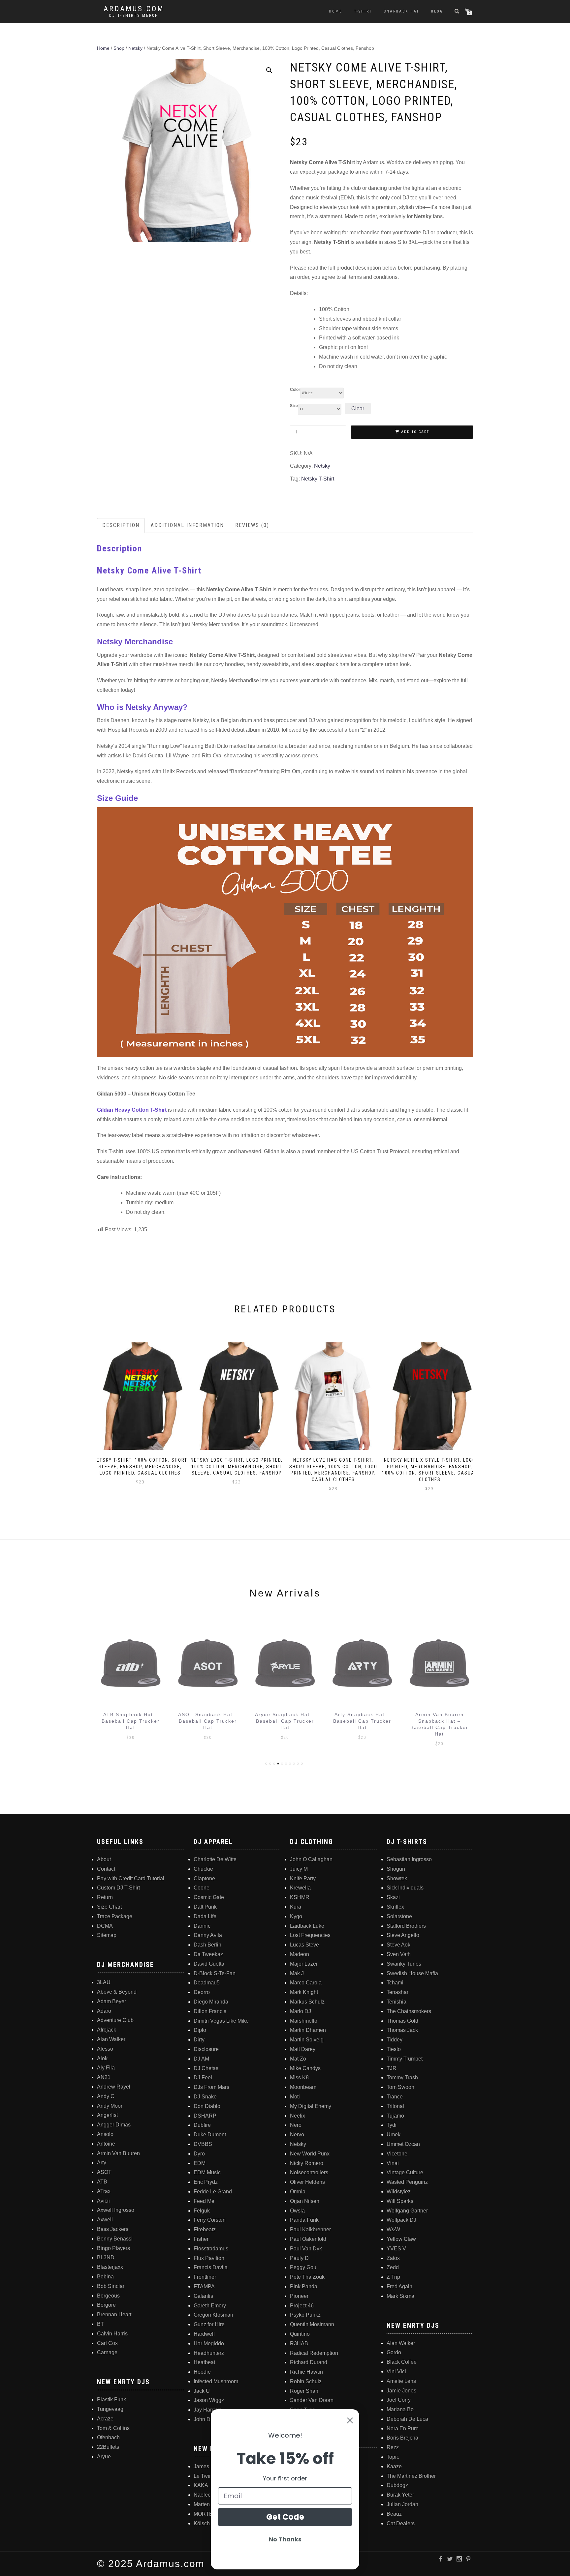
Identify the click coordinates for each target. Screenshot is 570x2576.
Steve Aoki (399, 1945)
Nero (296, 2125)
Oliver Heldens (307, 2182)
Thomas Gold (402, 2021)
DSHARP (205, 2116)
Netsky (135, 48)
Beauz (394, 2514)
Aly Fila (106, 2068)
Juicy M (299, 1869)
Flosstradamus (211, 2249)
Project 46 (302, 2306)
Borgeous (108, 2296)
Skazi (393, 1897)
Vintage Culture (405, 2172)
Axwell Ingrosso (116, 2210)
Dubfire (202, 2125)
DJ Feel (203, 2078)
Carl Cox (107, 2343)
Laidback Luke (307, 1926)
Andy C (106, 2096)
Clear (358, 409)
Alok (102, 2058)
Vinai (393, 2163)
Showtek (397, 1878)
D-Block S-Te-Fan (215, 1973)
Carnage (107, 2352)
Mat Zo (298, 2059)
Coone (202, 1888)
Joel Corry (399, 2400)
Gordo (394, 2352)
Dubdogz (397, 2485)
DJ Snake (205, 2097)
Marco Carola (306, 1983)
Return (105, 1897)
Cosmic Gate (209, 1897)
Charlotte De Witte (215, 1859)
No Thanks (285, 2539)
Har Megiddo (209, 2343)
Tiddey (395, 2040)
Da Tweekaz (208, 1954)
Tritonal (395, 2106)
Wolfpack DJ (401, 2220)
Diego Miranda (211, 2002)
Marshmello (304, 2021)
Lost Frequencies (310, 1935)
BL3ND (106, 2257)
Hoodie (202, 2372)
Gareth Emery (210, 2306)
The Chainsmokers (409, 2011)
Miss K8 (299, 2078)
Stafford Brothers (406, 1926)
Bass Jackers (113, 2229)
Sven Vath (399, 1954)
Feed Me (204, 2201)
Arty (102, 2163)
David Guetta (209, 1964)
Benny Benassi (115, 2239)
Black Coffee (402, 2362)
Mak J (297, 1973)
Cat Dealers (401, 2523)
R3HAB (299, 2343)
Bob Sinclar (111, 2286)
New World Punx (310, 2154)
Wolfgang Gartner (407, 2211)
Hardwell (204, 2334)
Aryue (104, 2457)
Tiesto (394, 2049)
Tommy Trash (402, 2078)
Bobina (105, 2277)
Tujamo (395, 2116)
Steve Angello (403, 1935)
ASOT (104, 2172)
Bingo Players (113, 2248)
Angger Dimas (114, 2125)
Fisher (201, 2239)
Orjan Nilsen (305, 2201)
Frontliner (205, 2277)
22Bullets (108, 2447)
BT (100, 2324)
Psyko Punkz (305, 2315)
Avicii (103, 2201)
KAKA (201, 2485)
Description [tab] (121, 525)
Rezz (393, 2447)
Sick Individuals (405, 1888)
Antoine (106, 2144)
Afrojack (107, 2030)
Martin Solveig (307, 2040)
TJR (392, 2068)
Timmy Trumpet (405, 2059)
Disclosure (206, 2049)
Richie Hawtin (306, 2372)
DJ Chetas (206, 2068)
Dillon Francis (210, 2011)
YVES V (396, 2249)
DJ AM (201, 2059)
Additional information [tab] (187, 525)
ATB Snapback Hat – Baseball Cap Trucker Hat (131, 1721)
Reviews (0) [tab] (252, 525)
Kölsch (202, 2523)
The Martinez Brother (411, 2476)
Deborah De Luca (407, 2419)
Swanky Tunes (404, 1964)
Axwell (105, 2220)
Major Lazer (304, 1964)
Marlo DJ (301, 2011)
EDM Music (207, 2172)
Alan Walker (111, 2039)
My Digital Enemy (311, 2106)
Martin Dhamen (308, 2030)
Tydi (392, 2125)
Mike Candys (305, 2068)
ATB (102, 2182)
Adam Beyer (111, 2001)
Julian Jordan (402, 2504)
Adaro (104, 2011)
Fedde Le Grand (213, 2192)
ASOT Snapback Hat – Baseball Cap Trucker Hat (208, 1721)
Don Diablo (207, 2106)
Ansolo (105, 2134)
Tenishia (396, 2002)
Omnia (298, 2192)
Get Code (285, 2517)
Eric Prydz (206, 2182)
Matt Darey (303, 2049)
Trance (395, 2097)
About (104, 1859)
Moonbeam (303, 2087)
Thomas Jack (402, 2030)
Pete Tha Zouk (307, 2277)
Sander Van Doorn (312, 2400)
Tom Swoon (400, 2087)
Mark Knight (304, 1992)
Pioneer (299, 2296)
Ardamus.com (134, 9)
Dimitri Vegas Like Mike (221, 2021)
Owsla (297, 2211)
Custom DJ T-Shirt (118, 1888)
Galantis (203, 2296)
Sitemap (107, 1935)
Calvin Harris (112, 2334)
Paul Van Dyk (306, 2249)
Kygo (296, 1916)
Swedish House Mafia (412, 1973)
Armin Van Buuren (118, 2153)
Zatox (393, 2258)
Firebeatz (205, 2229)
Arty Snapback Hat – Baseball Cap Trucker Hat (362, 1721)
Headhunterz (209, 2353)
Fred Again (399, 2286)
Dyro (199, 2154)
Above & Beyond (117, 1992)
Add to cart (415, 432)
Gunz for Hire (209, 2324)
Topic (393, 2457)
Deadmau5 (207, 1983)
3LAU (104, 1982)
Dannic (202, 1926)
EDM (200, 2163)
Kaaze (394, 2466)
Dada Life (205, 1916)
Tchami (395, 1983)
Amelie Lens (401, 2381)
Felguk (202, 2211)
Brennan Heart (114, 2314)
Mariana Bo (400, 2409)
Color (295, 390)
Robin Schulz (306, 2381)
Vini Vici (396, 2371)
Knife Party (303, 1878)
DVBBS (203, 2144)
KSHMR (300, 1897)
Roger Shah (304, 2391)
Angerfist (107, 2115)
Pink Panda (304, 2286)
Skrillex (395, 1907)
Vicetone (397, 2154)
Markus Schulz (307, 2002)
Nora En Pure (403, 2429)
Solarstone (399, 1916)
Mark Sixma (400, 2296)
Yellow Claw (401, 2239)
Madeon (300, 1954)
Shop (119, 48)
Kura (296, 1907)
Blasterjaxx (110, 2267)
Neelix (298, 2116)
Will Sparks (400, 2201)
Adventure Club (115, 2020)
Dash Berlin (207, 1945)
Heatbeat (204, 2362)
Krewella (300, 1888)
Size (294, 406)
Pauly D (299, 2258)
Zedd (393, 2267)
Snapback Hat (402, 11)
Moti (295, 2097)
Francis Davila (211, 2267)
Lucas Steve (304, 1945)
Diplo (200, 2030)
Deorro (202, 1992)
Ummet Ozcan (403, 2144)
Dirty (199, 2040)
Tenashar (397, 1992)
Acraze (105, 2419)
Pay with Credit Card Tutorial (131, 1878)
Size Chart (109, 1907)
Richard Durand (309, 2362)
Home (336, 11)
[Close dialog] (350, 2420)
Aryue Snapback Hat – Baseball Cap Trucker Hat (285, 1721)
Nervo (297, 2135)
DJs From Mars (211, 2087)
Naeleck (203, 2495)
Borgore (106, 2305)
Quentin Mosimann (312, 2324)
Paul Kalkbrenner (310, 2229)
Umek (394, 2135)
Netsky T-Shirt (318, 479)
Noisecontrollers (309, 2172)
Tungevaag (110, 2409)
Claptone (204, 1878)
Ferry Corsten (210, 2220)
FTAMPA (204, 2286)
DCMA (105, 1926)
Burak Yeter (400, 2495)
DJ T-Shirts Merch (134, 15)
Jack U (202, 2391)
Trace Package (115, 1916)
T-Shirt (363, 11)
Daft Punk (205, 1907)
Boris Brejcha (402, 2438)
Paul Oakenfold (308, 2239)
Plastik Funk (111, 2400)
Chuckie (203, 1869)
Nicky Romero (307, 2163)
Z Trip (393, 2277)
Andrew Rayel (114, 2087)
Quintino (300, 2334)
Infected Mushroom (216, 2381)
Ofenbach (108, 2437)
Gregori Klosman (213, 2315)
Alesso (105, 2049)
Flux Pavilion (209, 2258)
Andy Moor (110, 2106)
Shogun (396, 1869)
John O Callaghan (311, 1859)
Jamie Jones (401, 2391)
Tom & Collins (113, 2428)
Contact (106, 1869)
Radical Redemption (314, 2353)
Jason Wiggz (209, 2400)
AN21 (104, 2077)
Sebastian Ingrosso (409, 1859)
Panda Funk (304, 2220)
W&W (393, 2229)
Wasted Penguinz (407, 2182)
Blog (437, 11)
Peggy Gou (303, 2267)
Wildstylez (399, 2192)
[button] (269, 70)
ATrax (104, 2191)
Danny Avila (208, 1935)
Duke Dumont (210, 2135)
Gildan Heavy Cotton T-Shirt (132, 1110)
